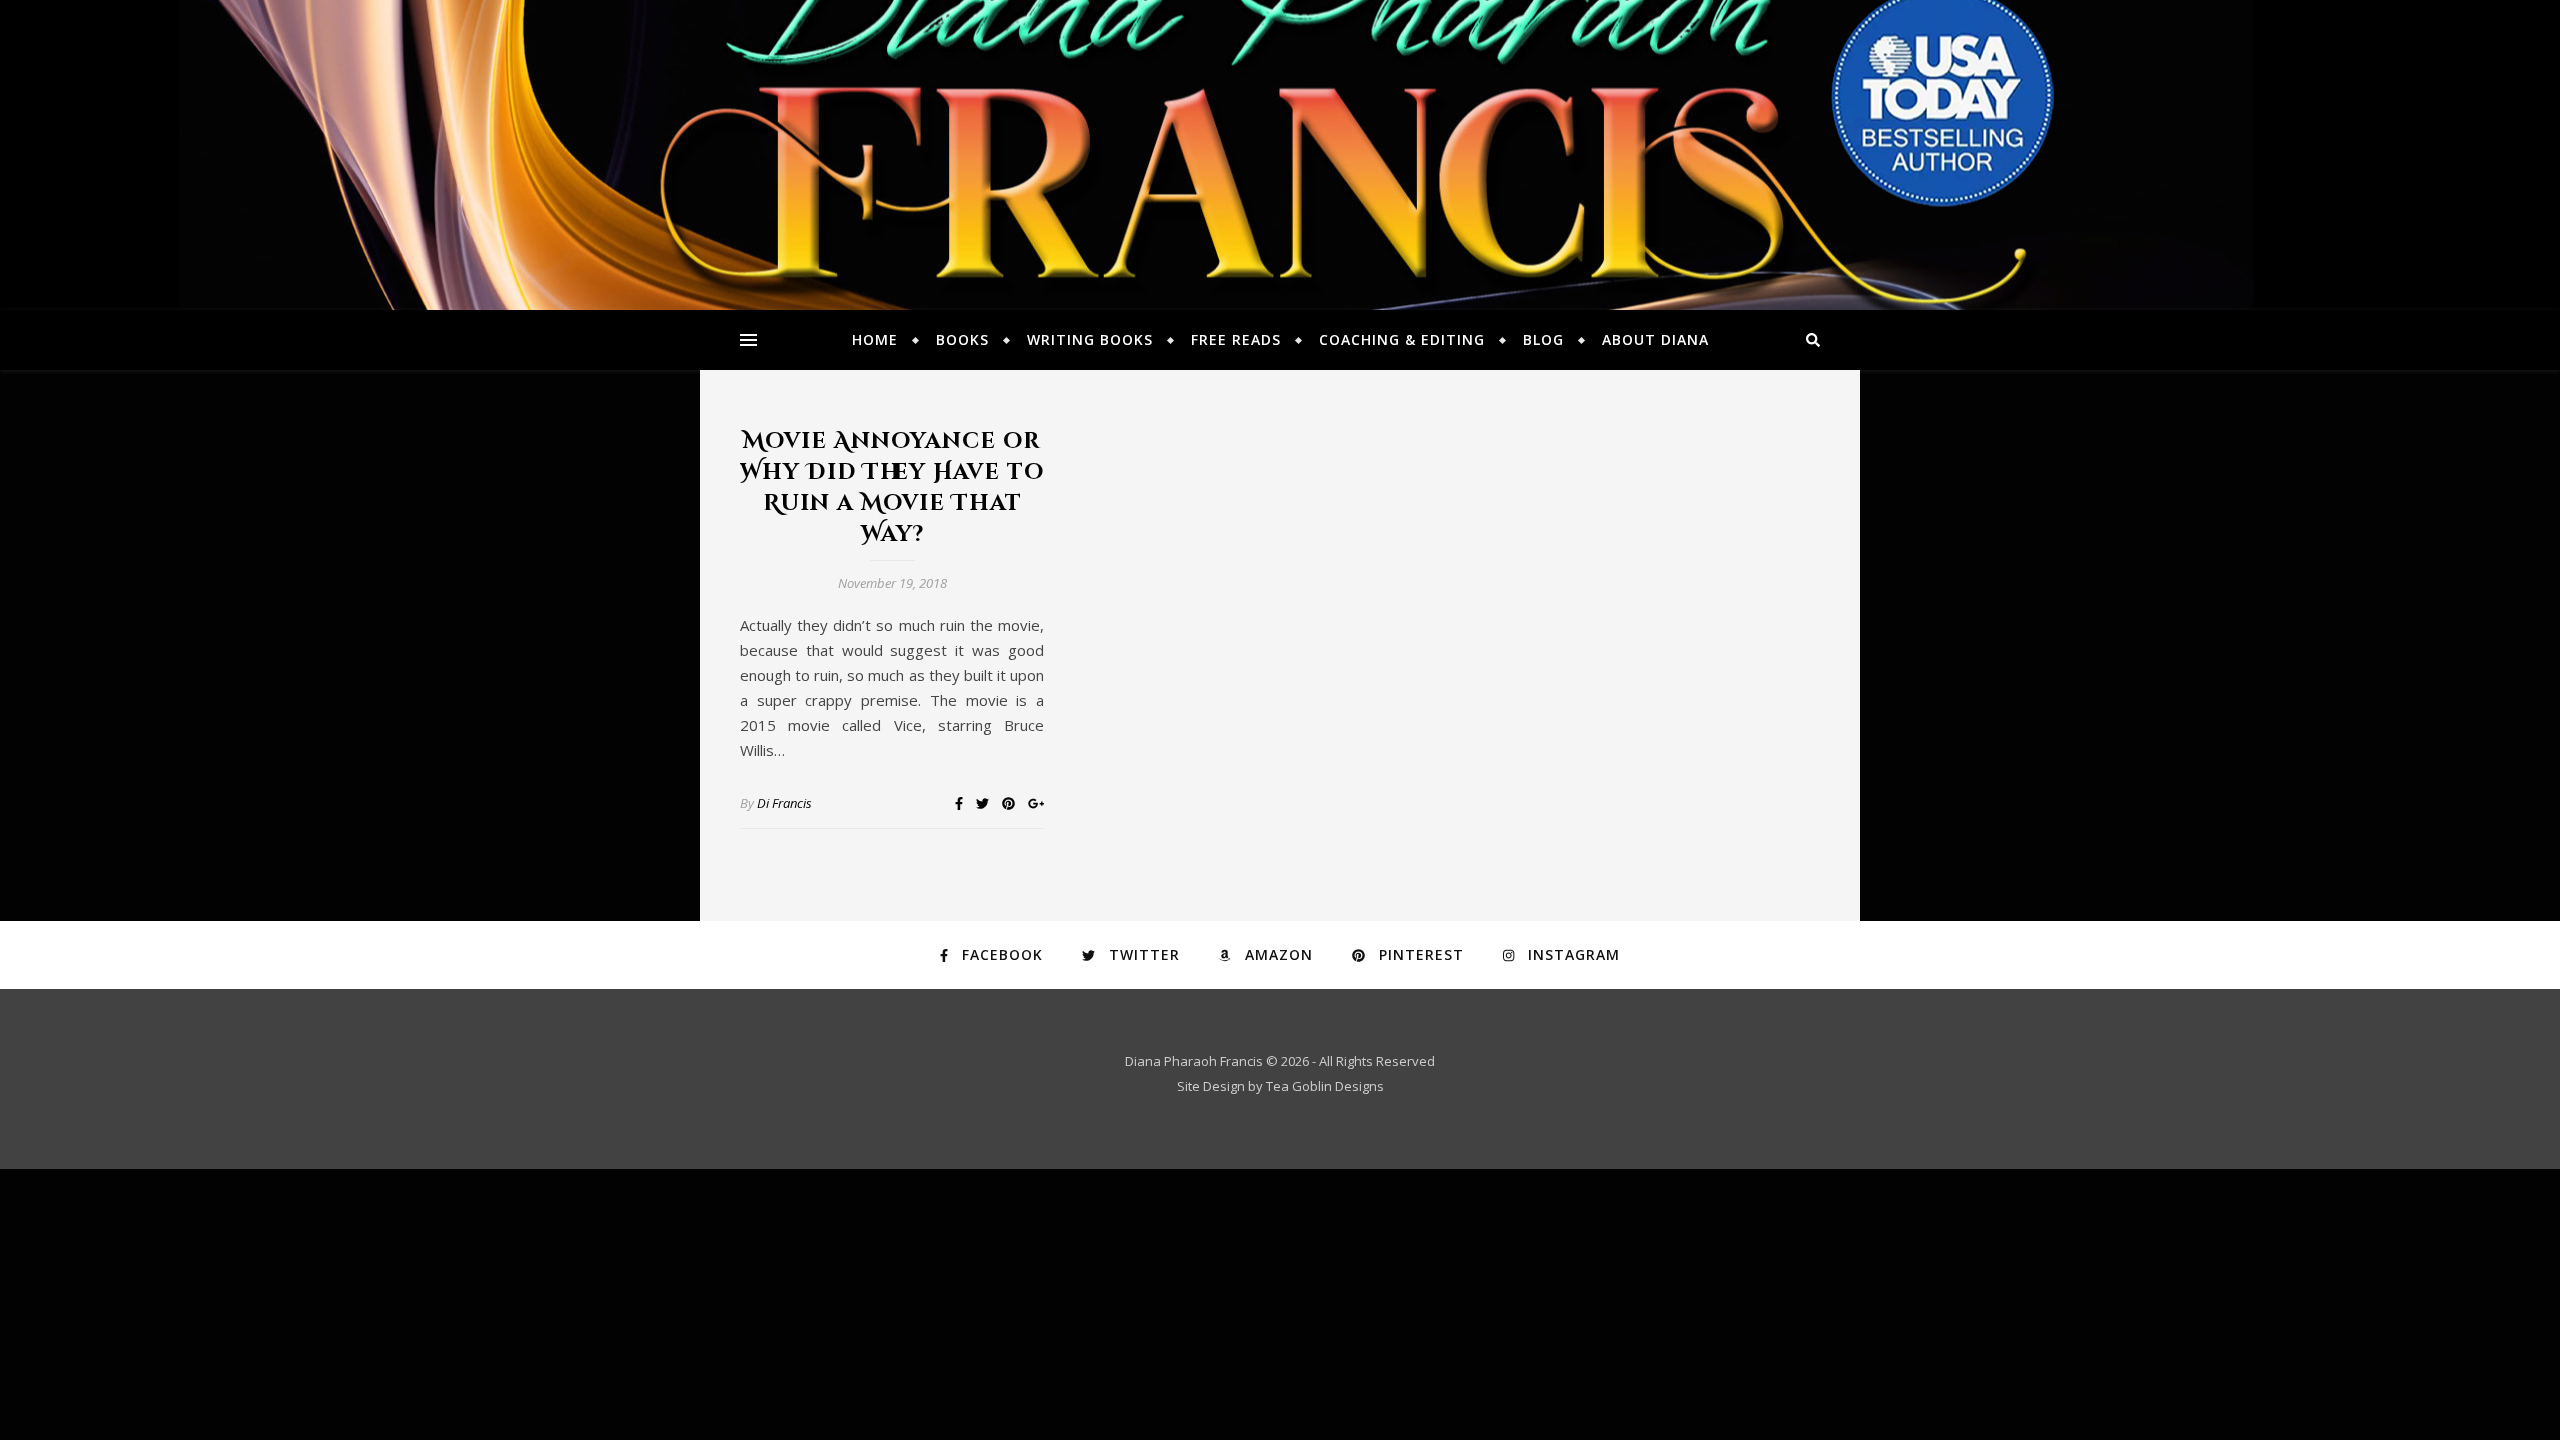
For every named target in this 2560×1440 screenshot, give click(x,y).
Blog (1543, 339)
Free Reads (1236, 339)
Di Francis (784, 803)
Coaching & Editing (1402, 339)
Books (962, 339)
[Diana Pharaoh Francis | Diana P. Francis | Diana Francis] (1280, 155)
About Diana (1655, 339)
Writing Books (1090, 339)
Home (875, 339)
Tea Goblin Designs (1325, 1086)
